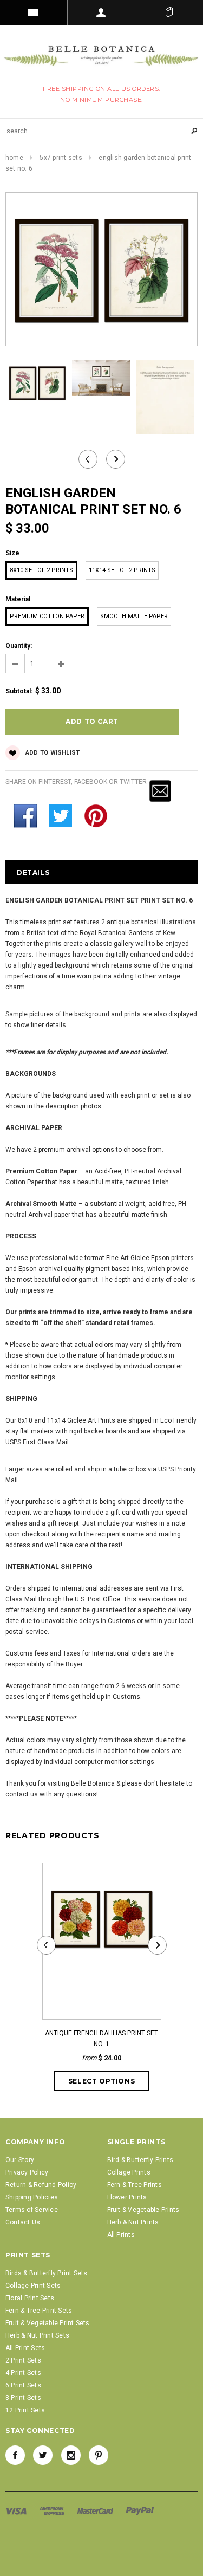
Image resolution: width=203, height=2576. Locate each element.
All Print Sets (25, 2348)
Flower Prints (127, 2197)
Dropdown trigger (101, 12)
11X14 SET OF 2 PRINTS (122, 570)
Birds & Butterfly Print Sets (47, 2273)
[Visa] (17, 2511)
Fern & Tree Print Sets (39, 2311)
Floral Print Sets (30, 2298)
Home (14, 158)
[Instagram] (71, 2455)
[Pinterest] (99, 2455)
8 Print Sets (23, 2398)
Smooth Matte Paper (134, 616)
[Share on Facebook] (25, 815)
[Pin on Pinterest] (96, 815)
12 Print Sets (25, 2410)
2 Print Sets (23, 2360)
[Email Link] (160, 790)
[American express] (53, 2511)
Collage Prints (129, 2172)
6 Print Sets (23, 2385)
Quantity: (19, 646)
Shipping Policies (32, 2197)
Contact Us (23, 2222)
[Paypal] (140, 2511)
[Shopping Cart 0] (169, 12)
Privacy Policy (27, 2172)
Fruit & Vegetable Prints (143, 2210)
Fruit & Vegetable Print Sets (48, 2323)
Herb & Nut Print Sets (37, 2335)
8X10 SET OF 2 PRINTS (41, 570)
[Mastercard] (96, 2511)
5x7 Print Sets (61, 158)
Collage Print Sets (33, 2286)
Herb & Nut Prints (133, 2222)
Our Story (20, 2160)
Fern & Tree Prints (135, 2185)
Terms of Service (32, 2210)
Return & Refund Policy (41, 2185)
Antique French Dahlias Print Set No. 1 (101, 2039)
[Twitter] (61, 815)
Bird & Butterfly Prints (140, 2160)
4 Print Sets (23, 2373)
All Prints (121, 2235)
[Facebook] (15, 2455)
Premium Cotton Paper (47, 616)
